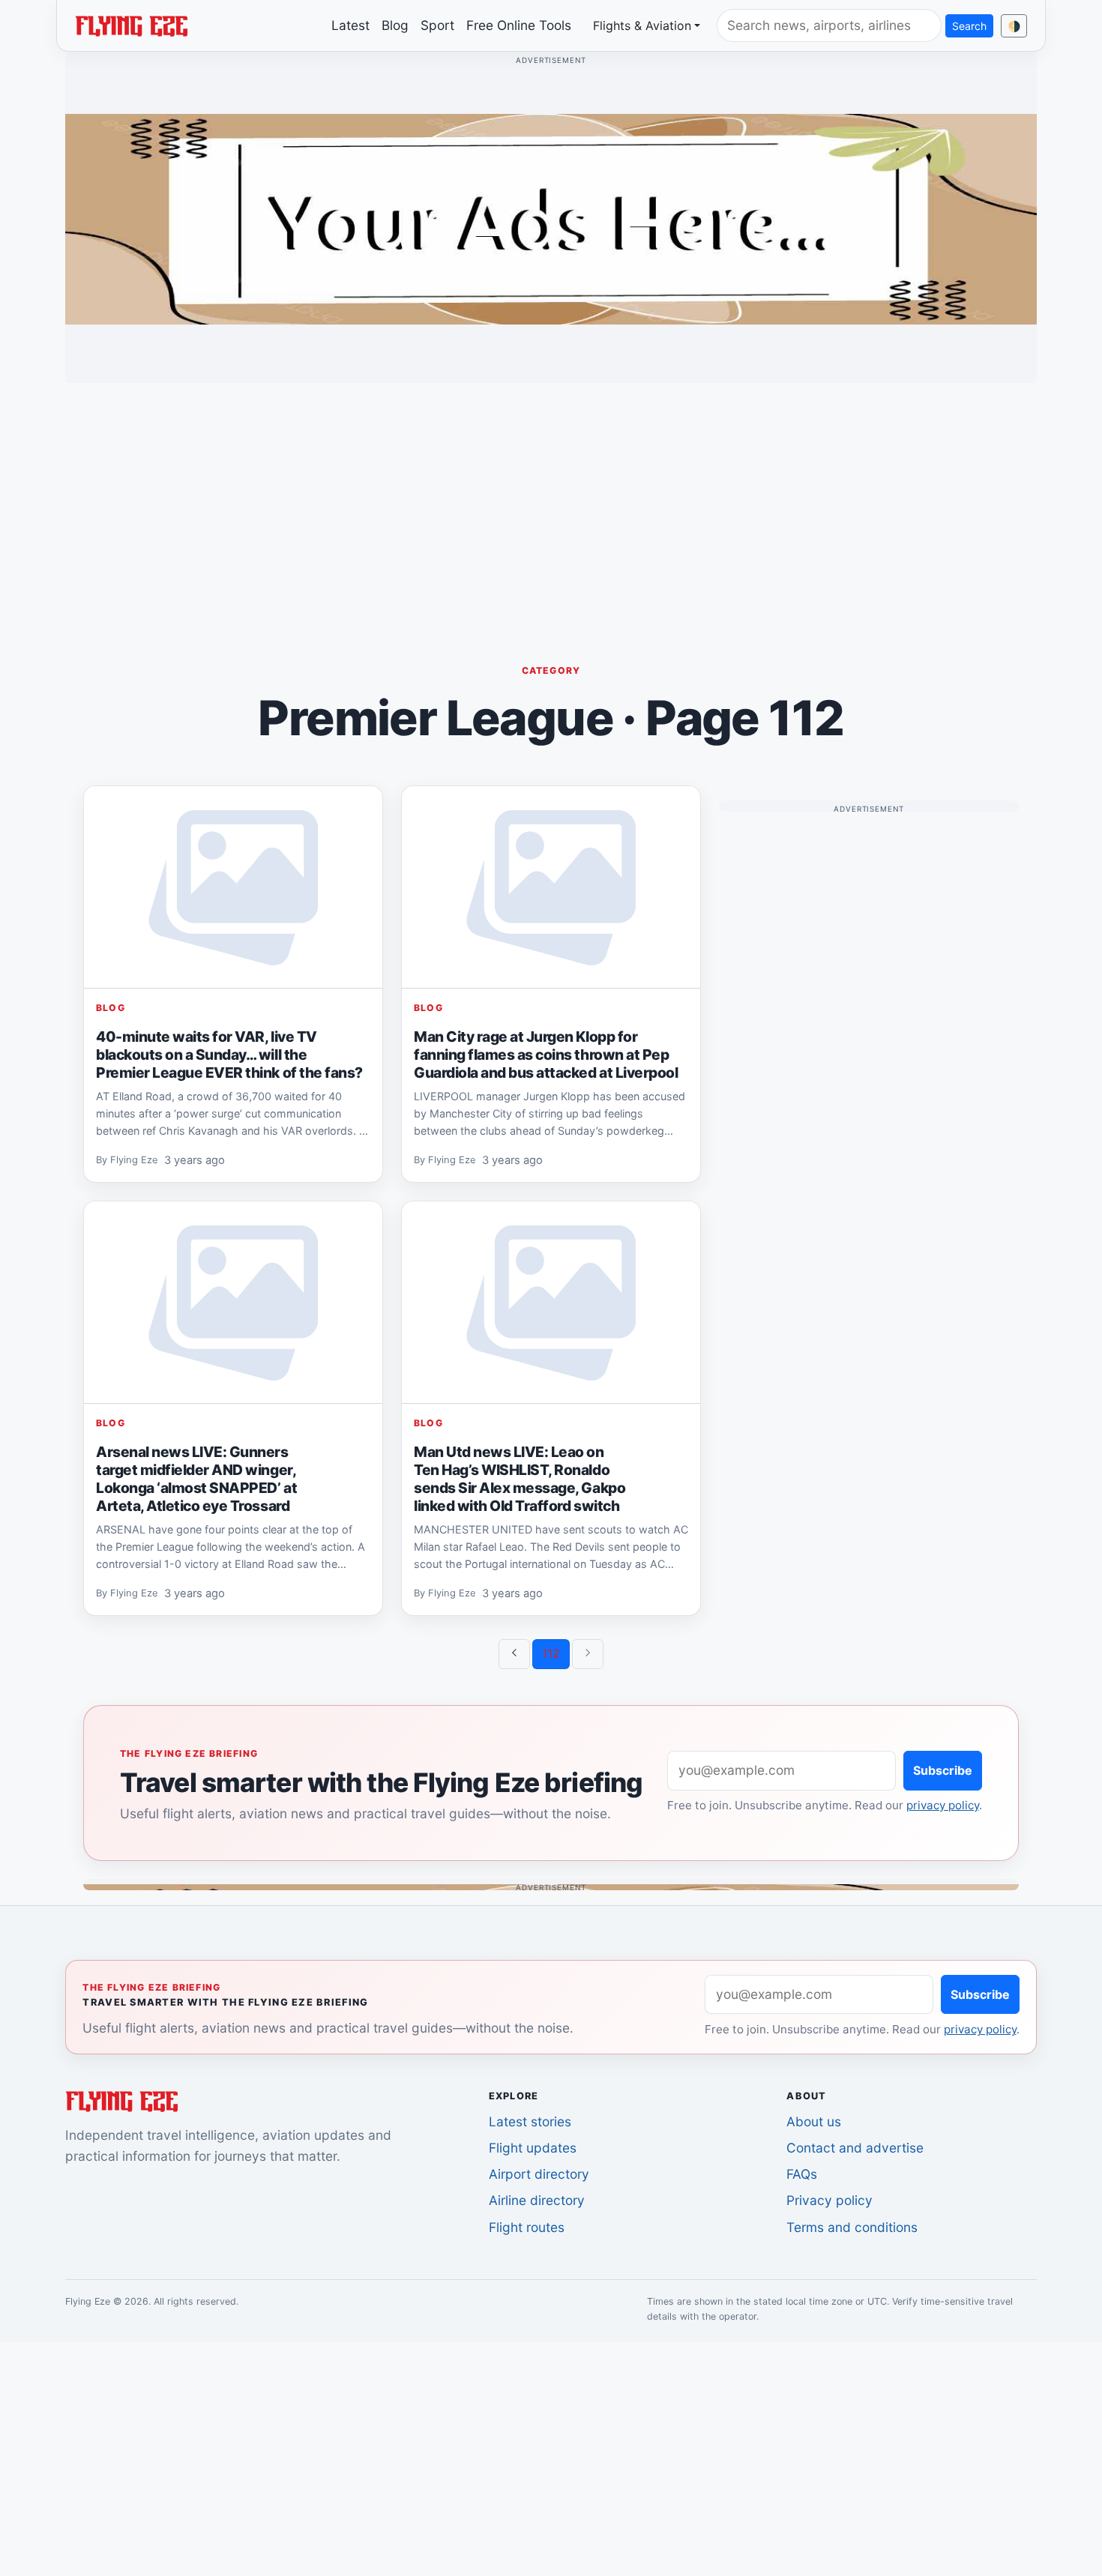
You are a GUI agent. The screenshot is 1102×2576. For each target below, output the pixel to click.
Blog (395, 25)
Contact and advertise (855, 2148)
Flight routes (527, 2227)
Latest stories (530, 2121)
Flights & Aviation (642, 25)
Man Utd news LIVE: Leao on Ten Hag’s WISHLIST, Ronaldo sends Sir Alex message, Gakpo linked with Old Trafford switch (520, 1479)
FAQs (802, 2174)
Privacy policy (829, 2200)
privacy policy (943, 1805)
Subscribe (943, 1770)
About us (814, 2121)
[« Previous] (514, 1654)
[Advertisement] (551, 500)
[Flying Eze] (131, 25)
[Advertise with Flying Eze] (551, 218)
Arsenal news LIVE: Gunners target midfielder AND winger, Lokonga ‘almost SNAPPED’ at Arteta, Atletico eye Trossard (196, 1479)
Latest (350, 25)
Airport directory (539, 2174)
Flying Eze (134, 1161)
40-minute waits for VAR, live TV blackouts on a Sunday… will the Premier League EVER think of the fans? (229, 1055)
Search (969, 26)
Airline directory (537, 2200)
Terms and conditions (852, 2227)
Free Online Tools (519, 25)
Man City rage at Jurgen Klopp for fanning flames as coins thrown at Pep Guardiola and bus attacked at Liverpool (546, 1055)
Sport (437, 25)
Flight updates (533, 2148)
